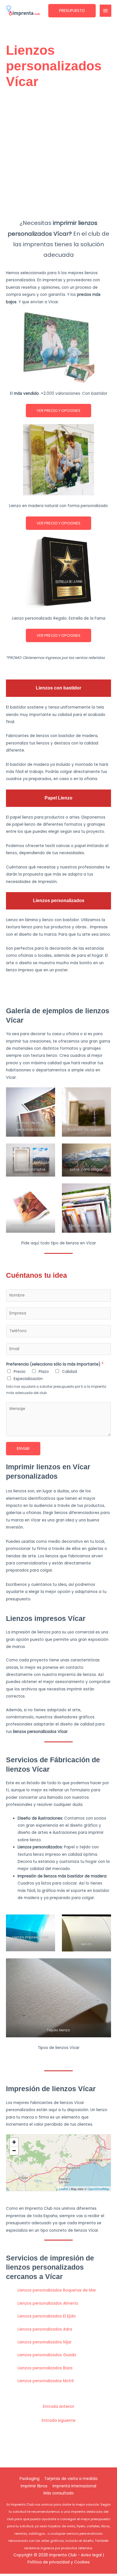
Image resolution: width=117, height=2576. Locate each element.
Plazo (44, 1372)
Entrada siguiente (59, 2421)
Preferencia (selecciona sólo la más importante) (55, 1364)
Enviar (23, 1449)
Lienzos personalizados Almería (48, 2303)
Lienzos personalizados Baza (45, 2368)
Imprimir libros (34, 2486)
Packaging (30, 2479)
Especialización (28, 1379)
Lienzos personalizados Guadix (47, 2355)
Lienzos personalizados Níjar (45, 2342)
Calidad (69, 1372)
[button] (72, 11)
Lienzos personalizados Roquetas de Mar (57, 2290)
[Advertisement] (58, 154)
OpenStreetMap (98, 2189)
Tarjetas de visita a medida (71, 2479)
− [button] (14, 2151)
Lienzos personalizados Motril (46, 2381)
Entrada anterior (59, 2407)
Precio (20, 1372)
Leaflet (63, 2189)
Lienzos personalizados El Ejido (47, 2316)
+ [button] (14, 2142)
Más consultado (59, 2493)
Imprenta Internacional (74, 2486)
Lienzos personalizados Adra (45, 2329)
